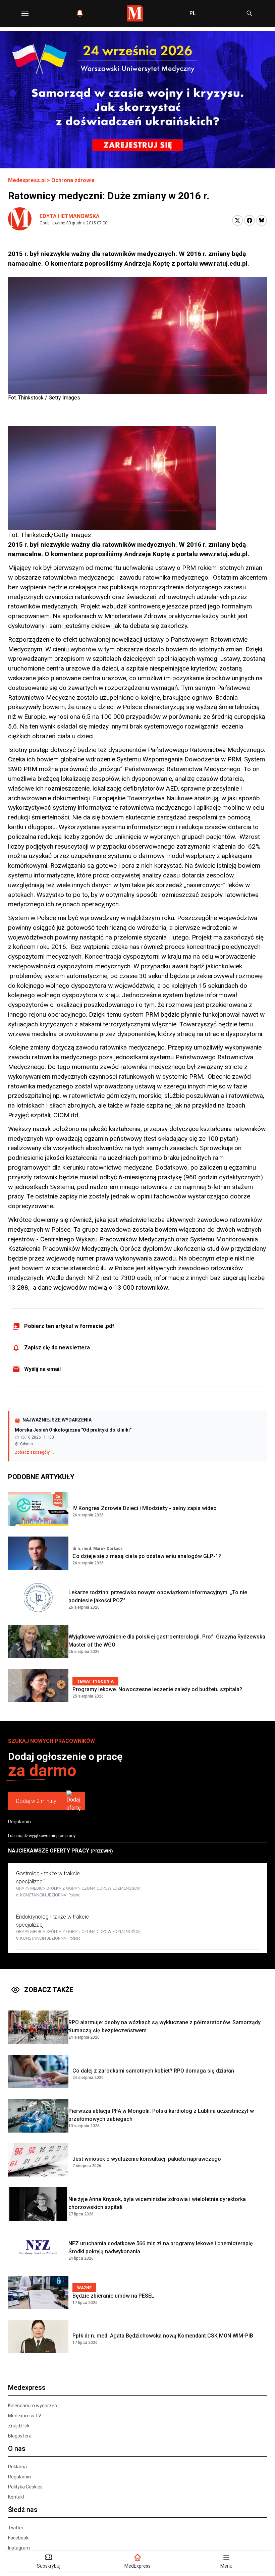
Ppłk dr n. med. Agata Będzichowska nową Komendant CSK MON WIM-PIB (163, 2336)
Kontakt (16, 2497)
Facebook (18, 2538)
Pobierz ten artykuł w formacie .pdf (69, 1326)
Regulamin (19, 1822)
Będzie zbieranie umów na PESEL (113, 2296)
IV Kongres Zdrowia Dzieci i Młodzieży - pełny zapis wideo (145, 1508)
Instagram (19, 2548)
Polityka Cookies (25, 2487)
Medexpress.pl (27, 180)
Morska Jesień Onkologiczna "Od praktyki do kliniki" (73, 1430)
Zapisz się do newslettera (57, 1348)
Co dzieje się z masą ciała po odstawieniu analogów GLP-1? (147, 1556)
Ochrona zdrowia (73, 180)
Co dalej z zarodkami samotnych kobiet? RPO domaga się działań (153, 2071)
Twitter (16, 2528)
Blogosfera (20, 2436)
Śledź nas (23, 2510)
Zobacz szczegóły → (35, 1452)
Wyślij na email (42, 1369)
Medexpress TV (25, 2416)
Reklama (17, 2467)
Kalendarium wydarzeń (33, 2406)
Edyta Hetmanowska (70, 216)
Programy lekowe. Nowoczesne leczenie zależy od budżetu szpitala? (157, 1689)
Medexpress (27, 2387)
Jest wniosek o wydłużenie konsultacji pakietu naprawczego (147, 2159)
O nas (17, 2449)
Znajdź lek (19, 2426)
